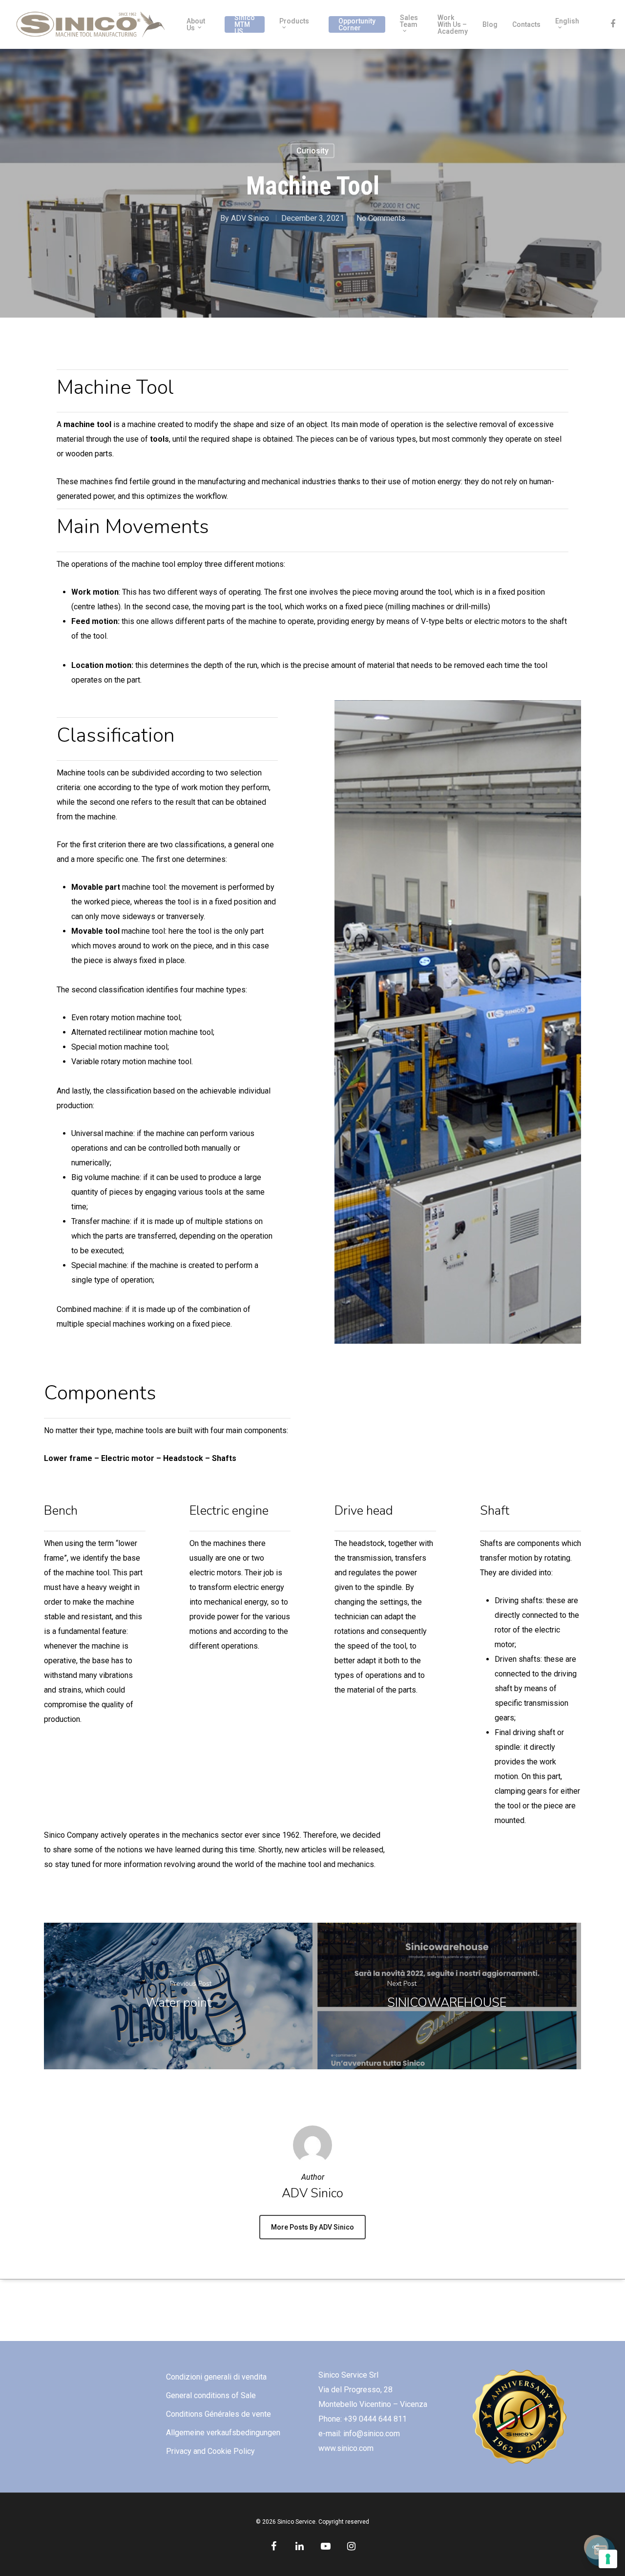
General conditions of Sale (211, 2395)
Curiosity (312, 151)
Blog (490, 24)
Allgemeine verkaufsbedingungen (223, 2433)
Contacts (526, 24)
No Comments (381, 218)
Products (294, 21)
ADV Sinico (250, 218)
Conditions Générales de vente (219, 2414)
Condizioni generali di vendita (216, 2377)
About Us (196, 24)
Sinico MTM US (245, 24)
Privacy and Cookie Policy (210, 2451)
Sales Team (409, 21)
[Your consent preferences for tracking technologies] (608, 2559)
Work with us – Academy (453, 24)
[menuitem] (570, 24)
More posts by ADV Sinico (312, 2227)
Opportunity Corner (357, 24)
